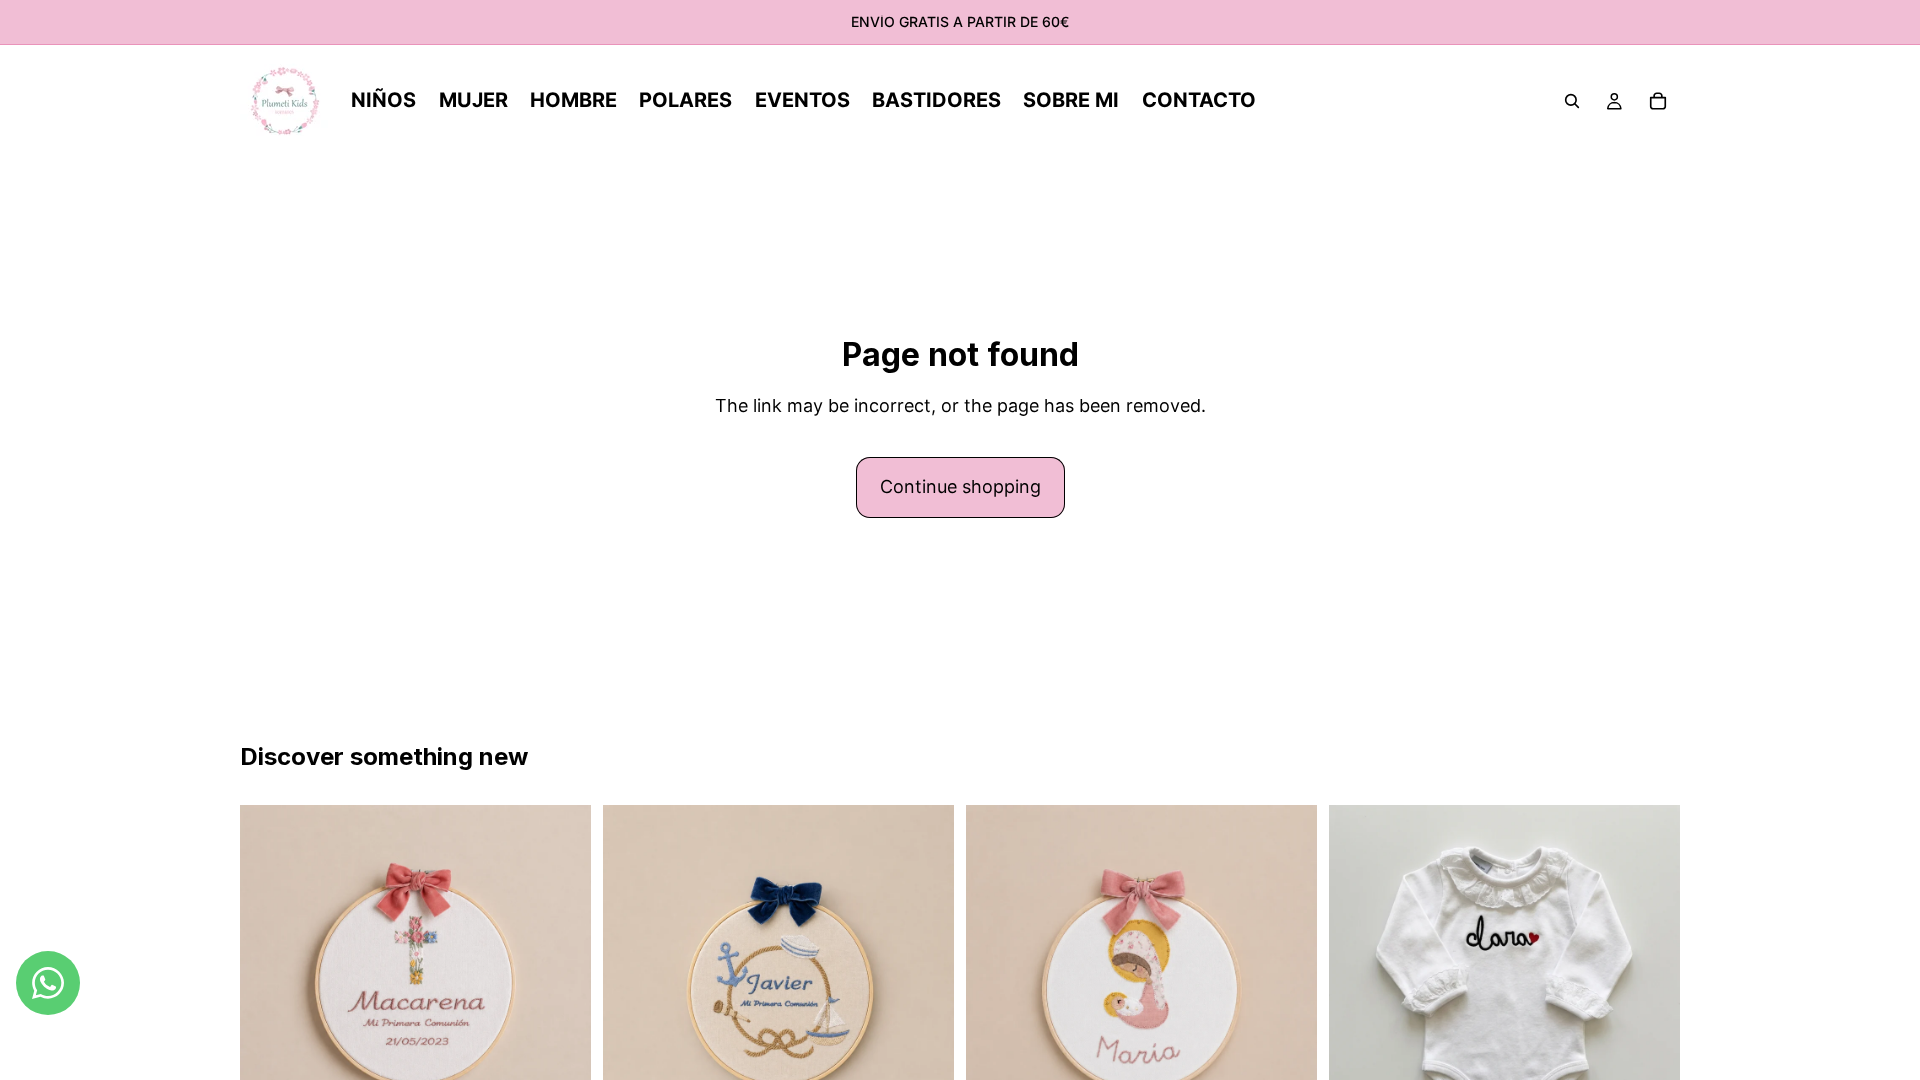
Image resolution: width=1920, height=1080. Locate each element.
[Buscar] (1572, 101)
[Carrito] (1658, 101)
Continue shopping (960, 486)
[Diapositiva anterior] (996, 981)
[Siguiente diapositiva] (1287, 981)
